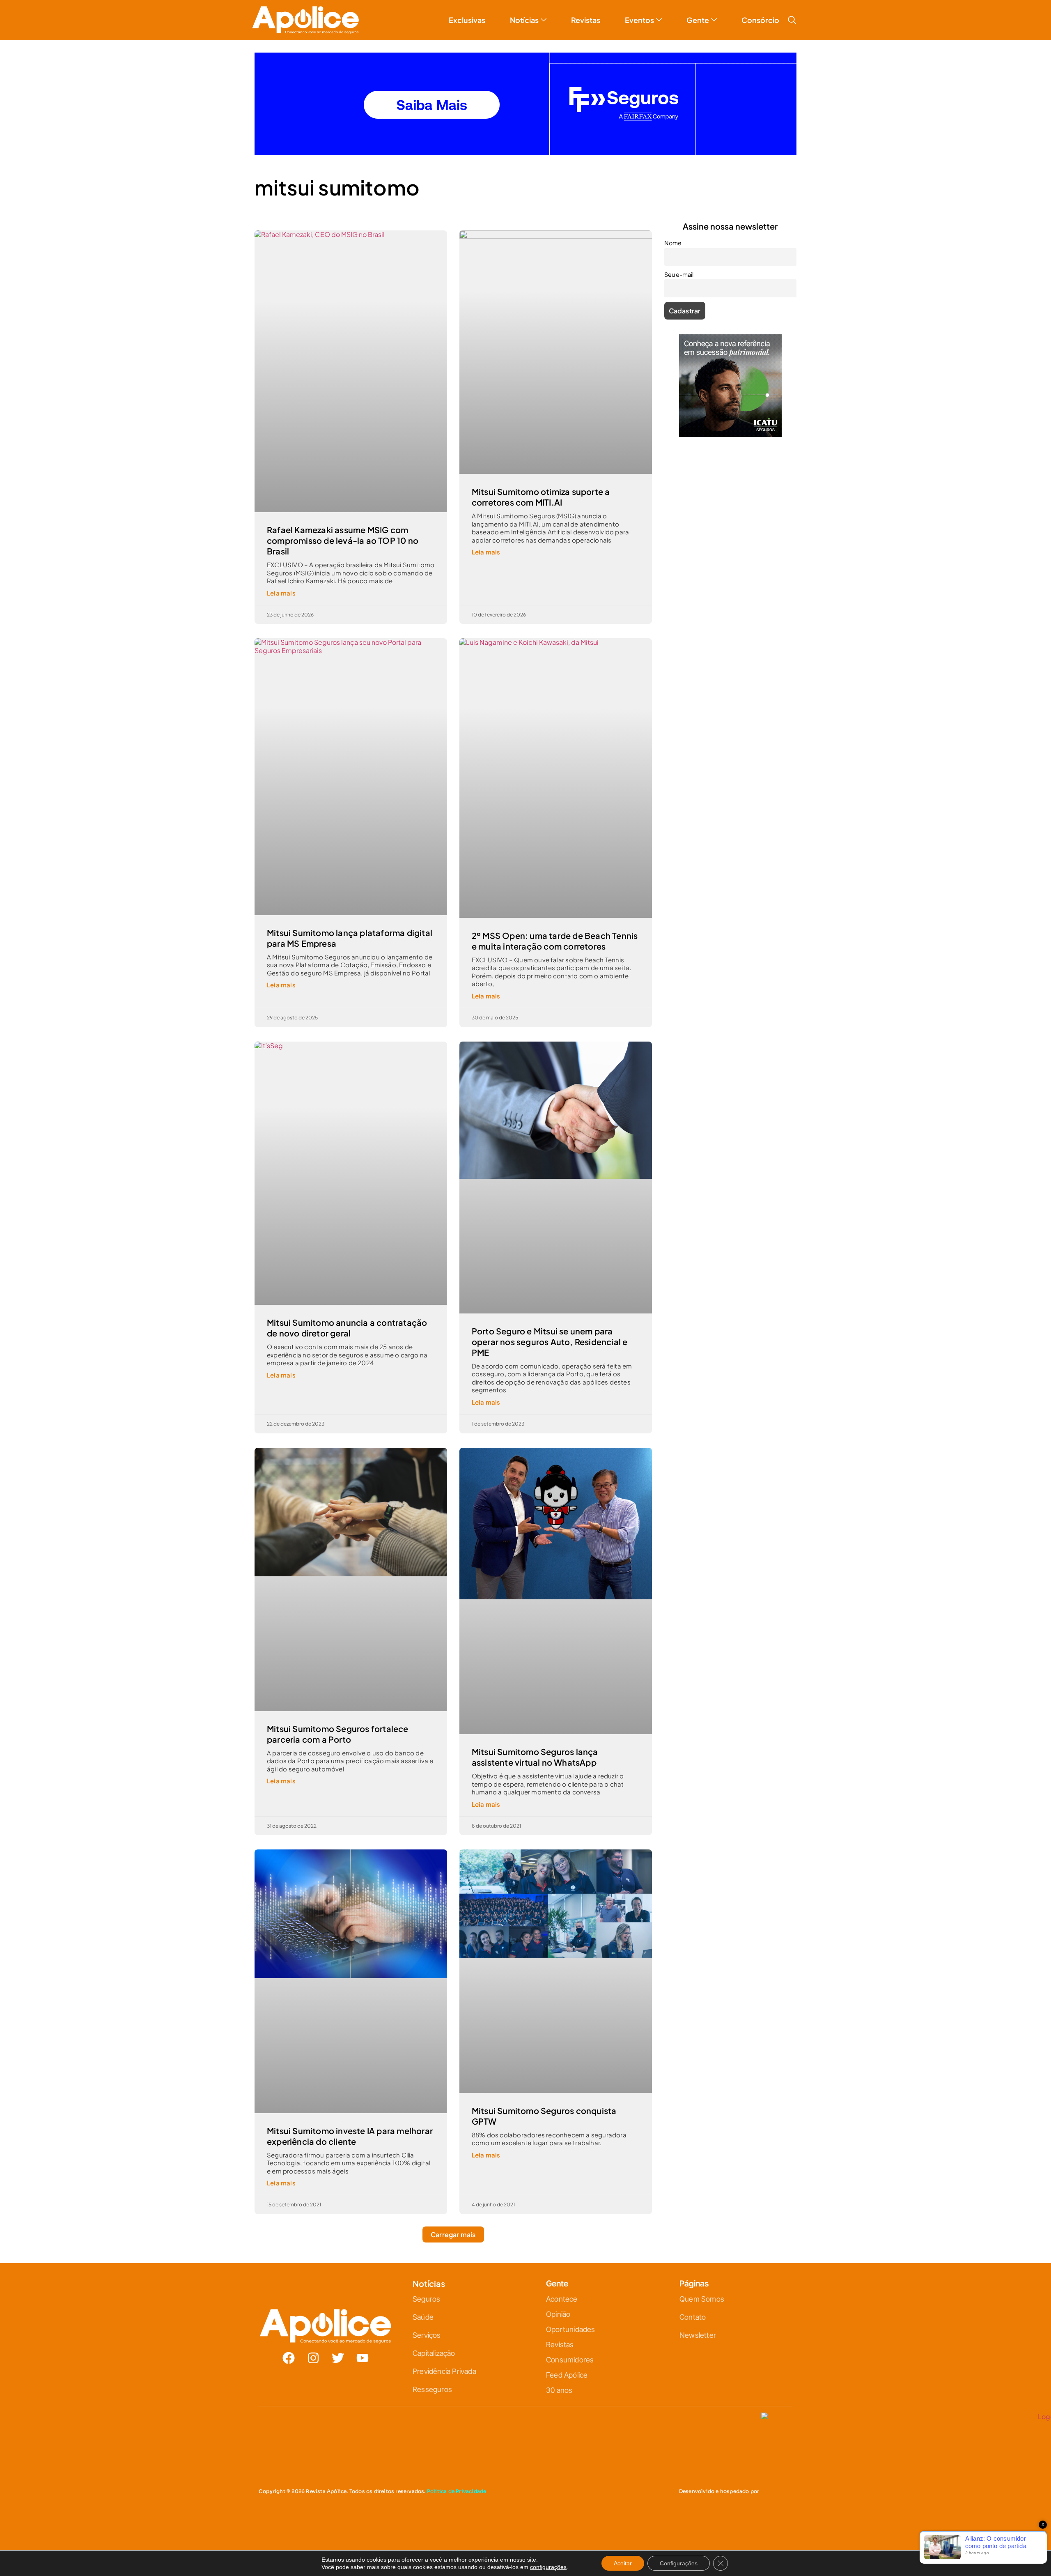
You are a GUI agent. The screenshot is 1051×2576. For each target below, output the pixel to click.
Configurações (679, 2563)
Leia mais (281, 593)
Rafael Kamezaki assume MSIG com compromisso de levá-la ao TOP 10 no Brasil (343, 540)
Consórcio (760, 20)
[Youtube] (363, 2358)
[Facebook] (289, 2358)
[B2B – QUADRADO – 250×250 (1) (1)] (730, 434)
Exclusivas (467, 20)
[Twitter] (338, 2358)
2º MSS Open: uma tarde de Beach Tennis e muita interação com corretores (555, 941)
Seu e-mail (679, 274)
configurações (548, 2567)
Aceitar (623, 2563)
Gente (698, 20)
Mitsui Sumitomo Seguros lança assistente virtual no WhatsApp (535, 1757)
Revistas (586, 20)
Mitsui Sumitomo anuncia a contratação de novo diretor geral (347, 1328)
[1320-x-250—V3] (525, 153)
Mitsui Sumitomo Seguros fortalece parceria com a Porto (338, 1734)
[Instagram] (313, 2358)
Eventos (639, 20)
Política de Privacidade (457, 2491)
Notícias (524, 20)
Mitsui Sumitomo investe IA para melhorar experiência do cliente (350, 2136)
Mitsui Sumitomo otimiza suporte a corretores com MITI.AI (541, 497)
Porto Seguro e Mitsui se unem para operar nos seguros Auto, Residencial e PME (550, 1342)
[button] (792, 20)
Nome (673, 243)
